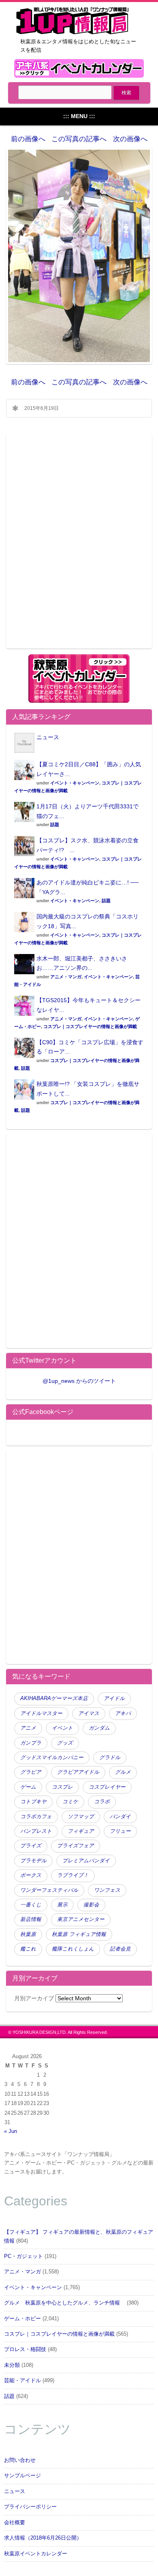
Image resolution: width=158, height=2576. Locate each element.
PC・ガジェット (23, 2256)
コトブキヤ (33, 1802)
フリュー (120, 1831)
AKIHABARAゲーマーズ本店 (54, 1698)
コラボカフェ (36, 1817)
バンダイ (120, 1817)
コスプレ (62, 1787)
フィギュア (81, 1831)
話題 (55, 825)
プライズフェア (76, 1846)
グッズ (65, 1743)
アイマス (89, 1713)
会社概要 (15, 2523)
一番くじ (31, 1905)
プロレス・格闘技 (25, 2349)
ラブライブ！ (73, 1875)
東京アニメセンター (81, 1919)
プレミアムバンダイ (86, 1861)
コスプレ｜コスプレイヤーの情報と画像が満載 (90, 1026)
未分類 (12, 2365)
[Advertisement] (79, 546)
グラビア (31, 1772)
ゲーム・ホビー (22, 2319)
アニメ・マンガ (66, 977)
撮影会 (91, 1905)
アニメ (28, 1728)
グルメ (123, 1772)
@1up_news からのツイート (79, 1381)
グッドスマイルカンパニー (52, 1758)
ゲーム (28, 1787)
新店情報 (31, 1919)
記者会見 (120, 1949)
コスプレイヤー (107, 1787)
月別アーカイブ (34, 1998)
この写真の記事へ (79, 139)
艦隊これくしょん (73, 1949)
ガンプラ (31, 1743)
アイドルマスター (41, 1713)
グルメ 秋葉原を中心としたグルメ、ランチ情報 (65, 2303)
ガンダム (99, 1728)
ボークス (31, 1875)
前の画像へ (28, 139)
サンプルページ (22, 2476)
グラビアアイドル (78, 1772)
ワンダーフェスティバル (49, 1890)
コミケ (70, 1802)
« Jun (11, 2131)
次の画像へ (130, 139)
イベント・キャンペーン (75, 783)
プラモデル (33, 1861)
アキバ (123, 1713)
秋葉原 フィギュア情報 (79, 1934)
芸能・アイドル (22, 2381)
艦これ (28, 1949)
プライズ (31, 1846)
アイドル (114, 1698)
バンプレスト (36, 1831)
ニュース (48, 737)
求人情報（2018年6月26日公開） (43, 2538)
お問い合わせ (20, 2460)
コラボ (102, 1802)
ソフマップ (81, 1817)
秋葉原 (28, 1934)
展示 (62, 1905)
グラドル (110, 1758)
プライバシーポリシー (30, 2507)
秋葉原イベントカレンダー (36, 2554)
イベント (62, 1728)
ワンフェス (107, 1890)
